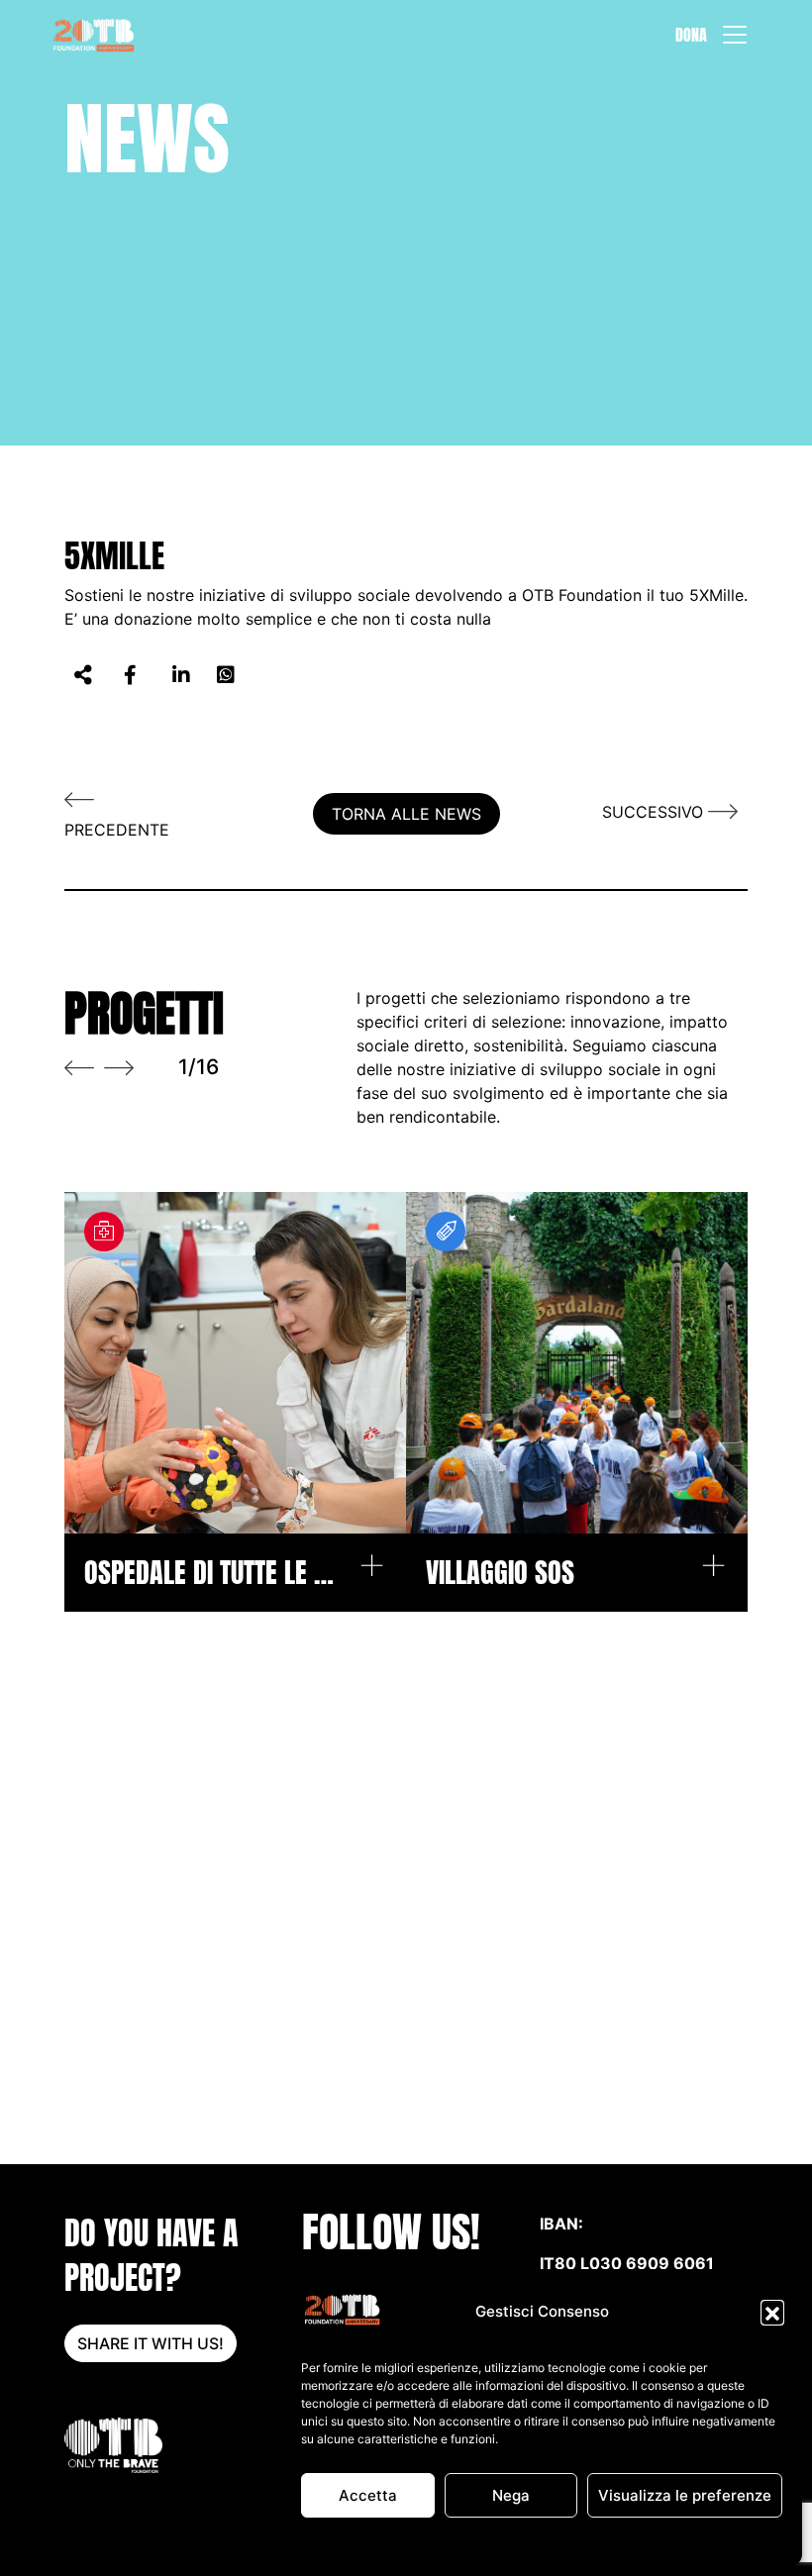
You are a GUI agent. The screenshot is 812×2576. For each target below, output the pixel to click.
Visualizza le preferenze (685, 2495)
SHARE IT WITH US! (151, 2343)
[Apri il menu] (735, 35)
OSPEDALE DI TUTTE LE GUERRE (210, 1573)
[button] (772, 2312)
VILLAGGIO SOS (500, 1573)
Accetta (368, 2495)
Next (119, 1068)
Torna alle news (406, 814)
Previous (79, 1068)
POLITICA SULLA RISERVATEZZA (580, 2541)
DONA (691, 35)
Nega (511, 2495)
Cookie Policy (439, 2541)
